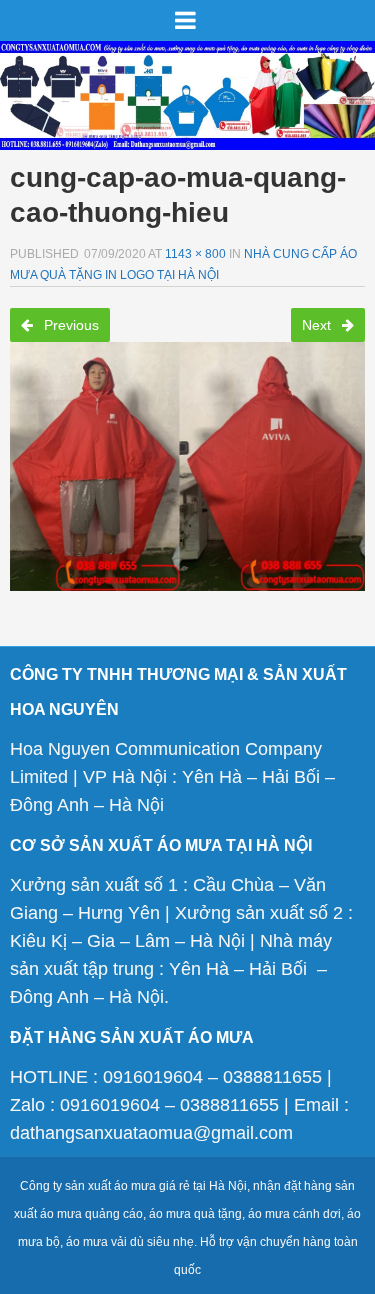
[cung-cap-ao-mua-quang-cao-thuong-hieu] (187, 460)
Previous (69, 325)
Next (318, 325)
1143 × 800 (195, 254)
